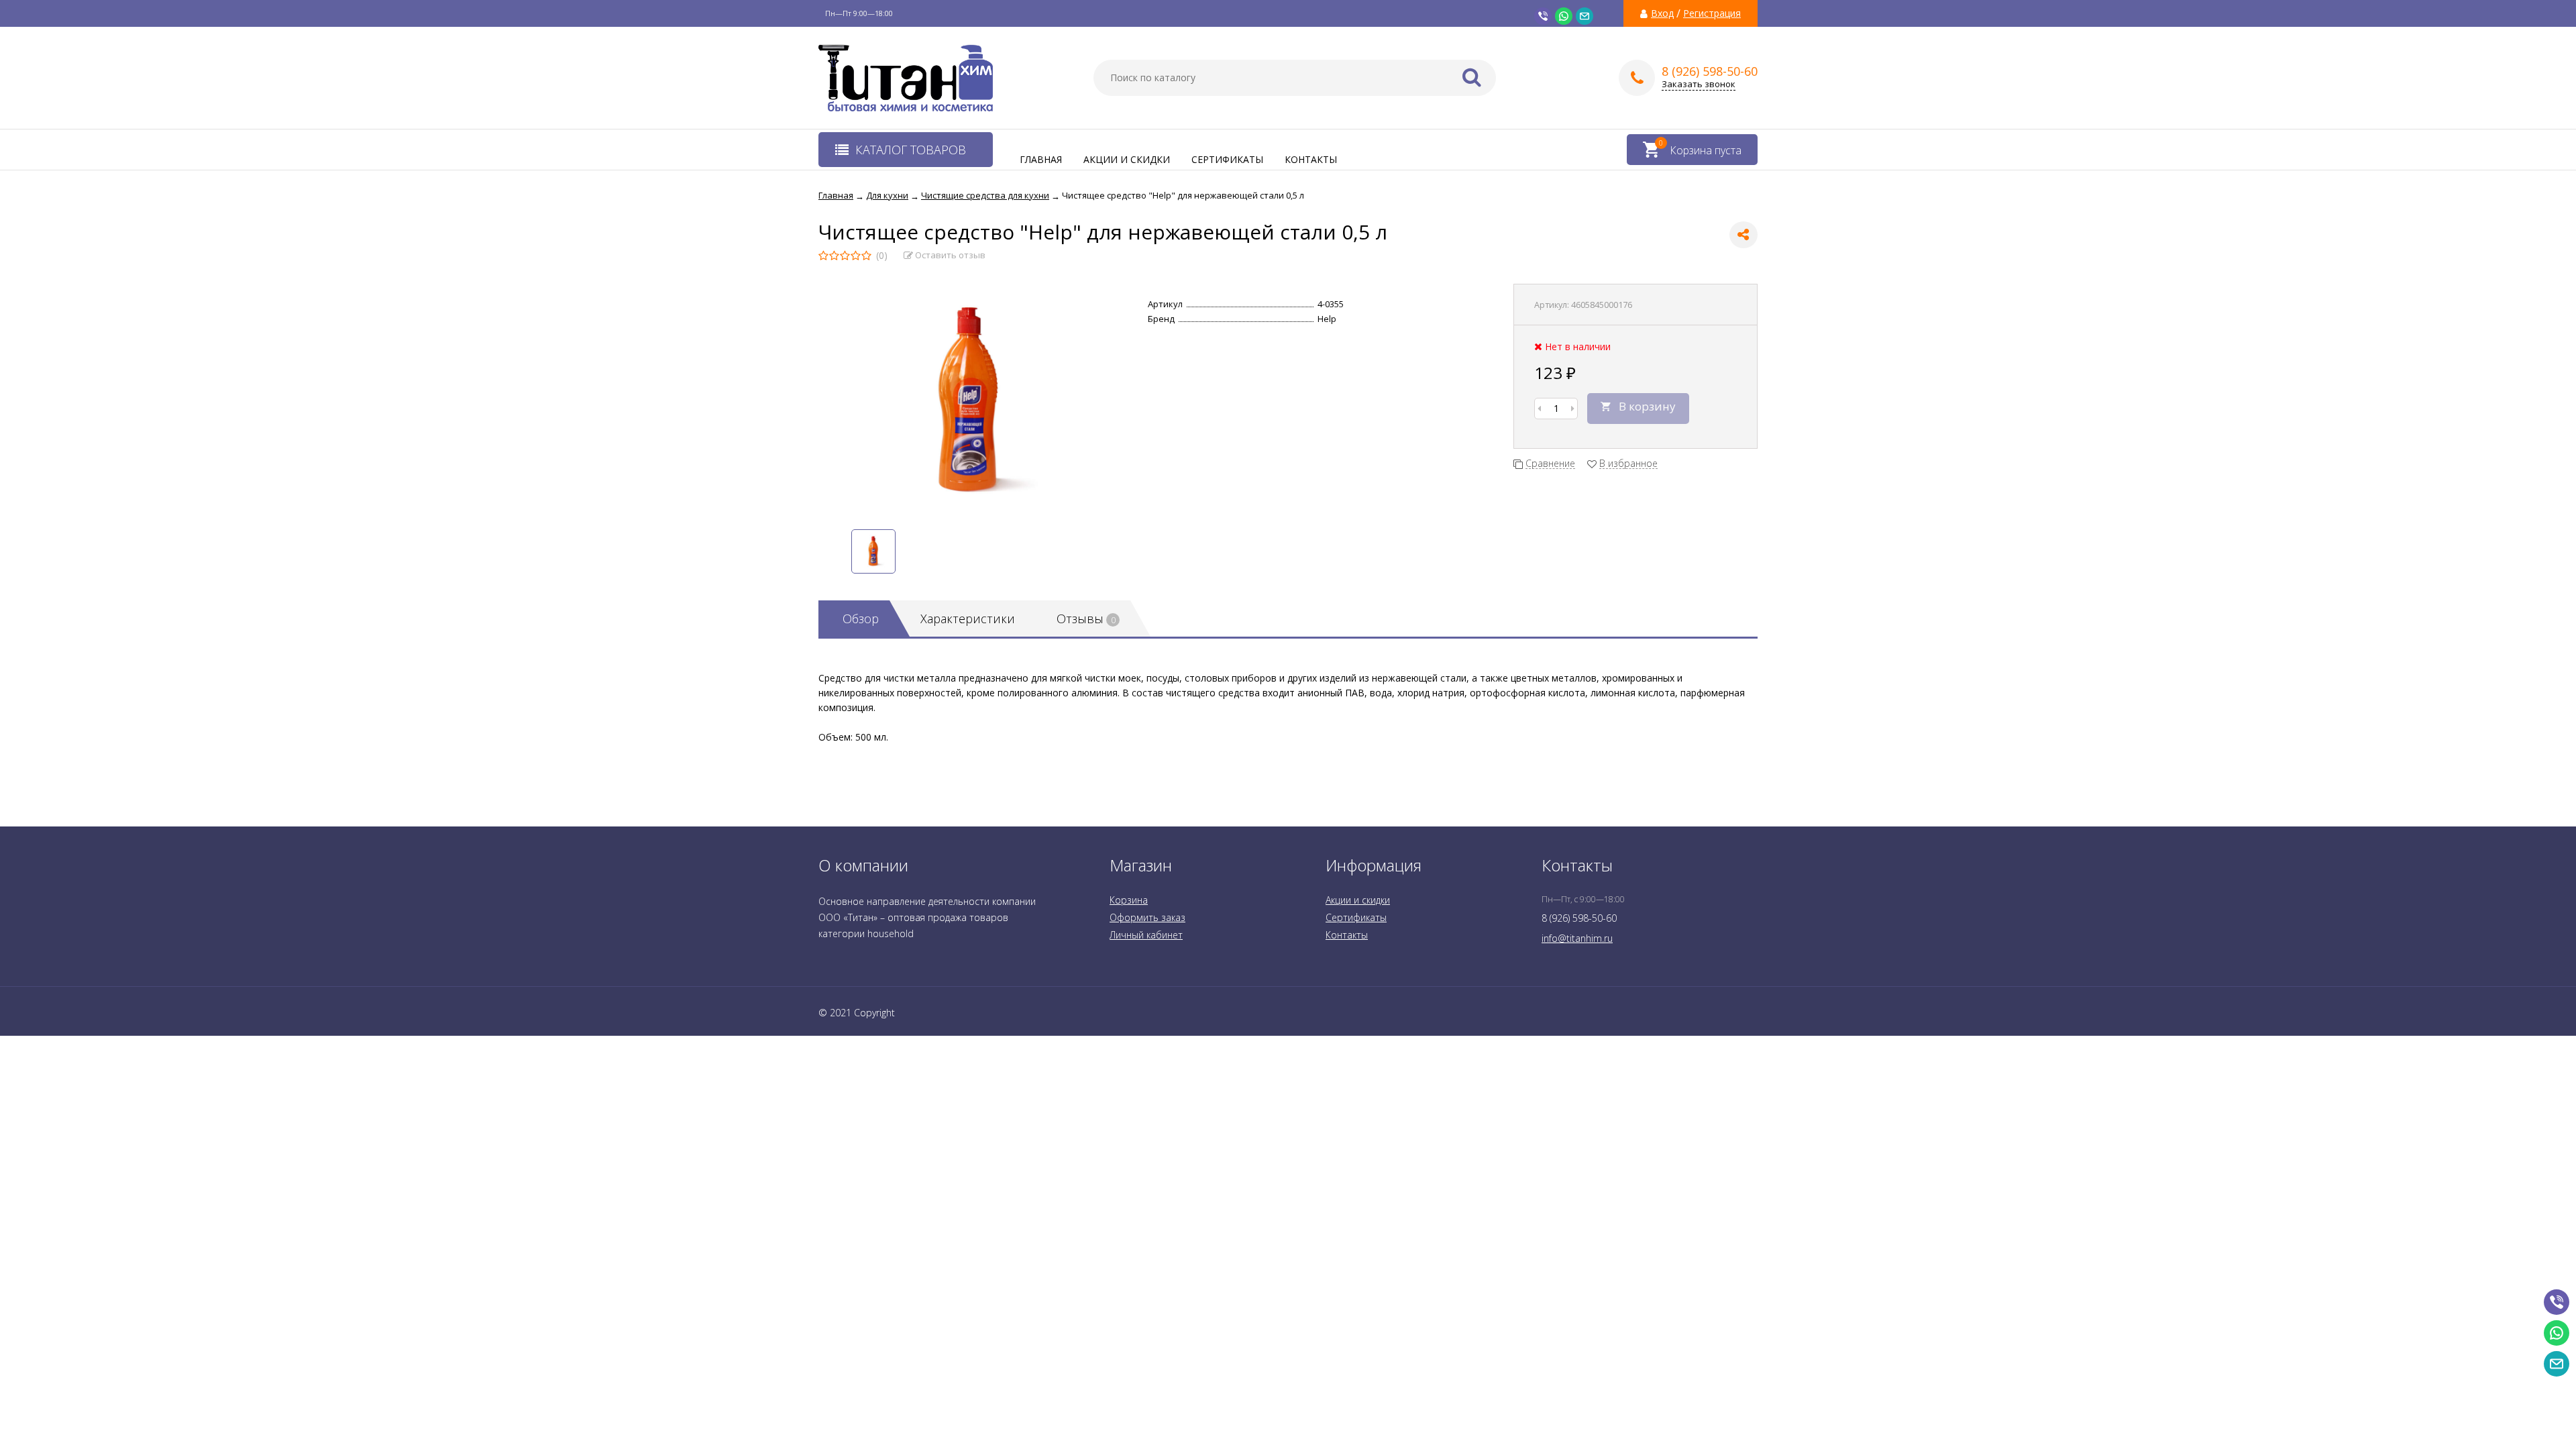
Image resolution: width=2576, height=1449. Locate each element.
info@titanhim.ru (1577, 938)
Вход (1662, 13)
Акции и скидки (1127, 159)
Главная (1041, 159)
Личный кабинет (1146, 935)
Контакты (1311, 159)
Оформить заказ (1147, 917)
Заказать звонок (1699, 84)
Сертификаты (1227, 159)
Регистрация (1712, 13)
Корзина (1129, 900)
